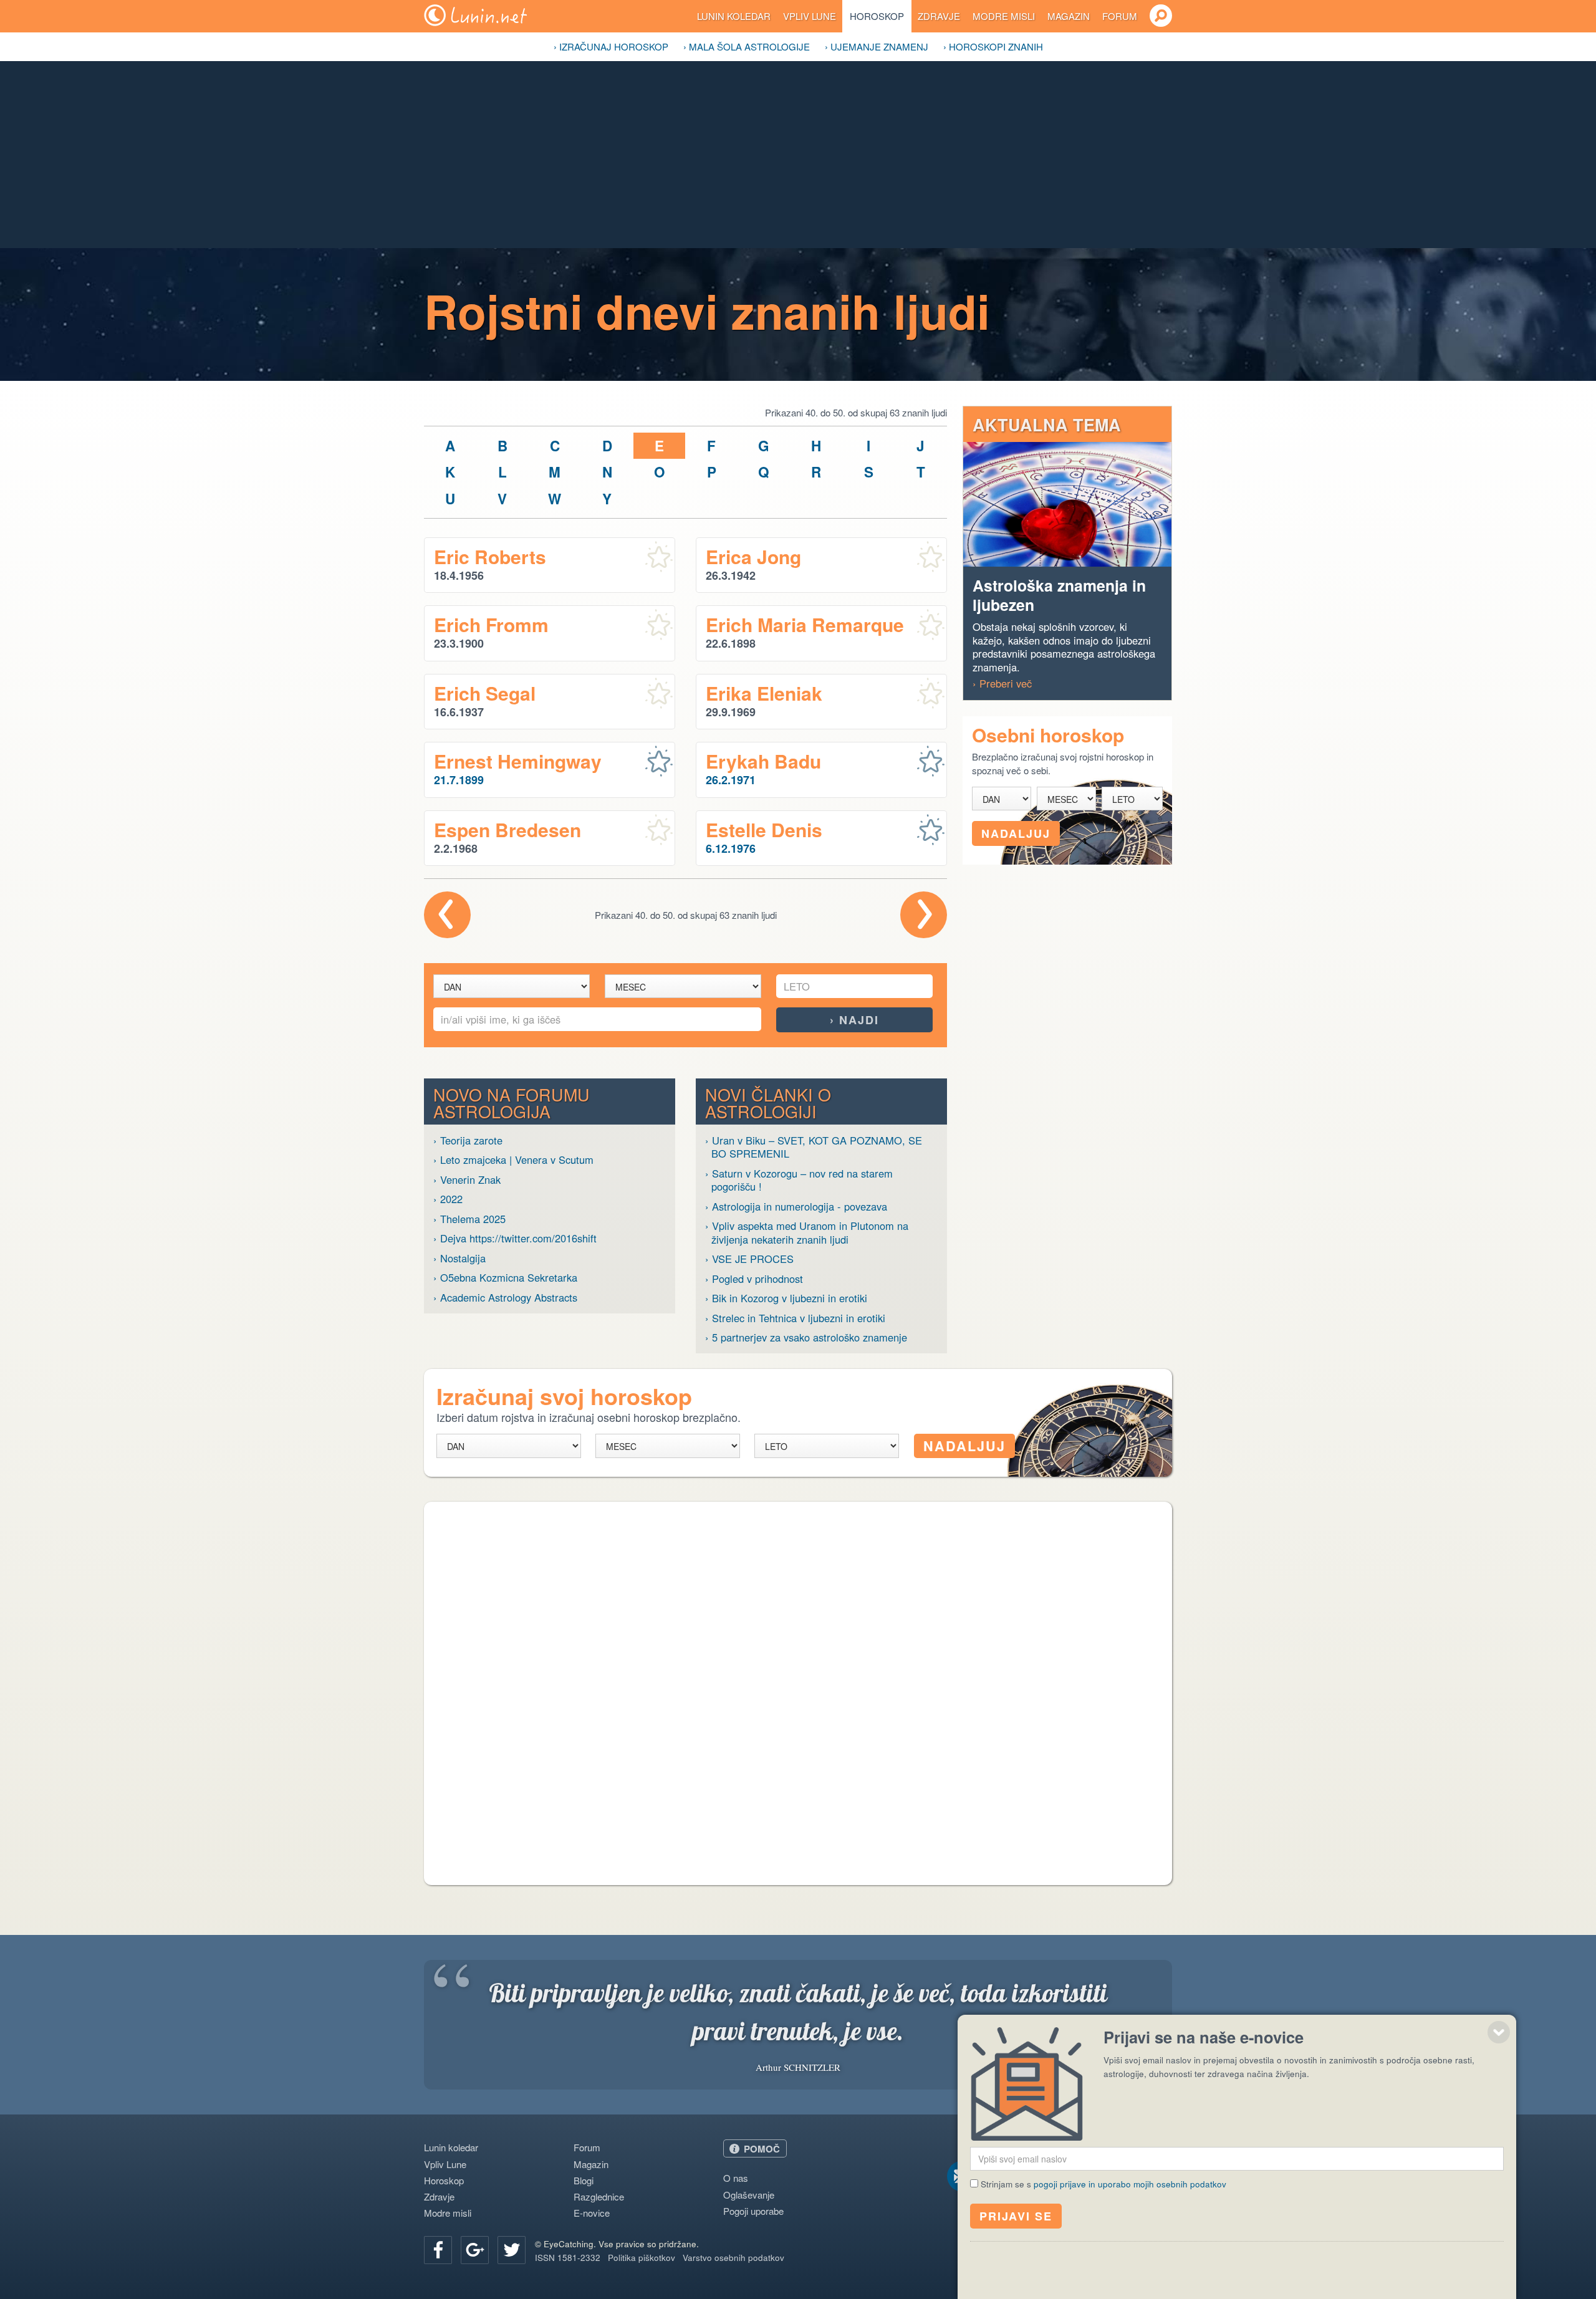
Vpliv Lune (810, 16)
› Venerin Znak (467, 1180)
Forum (1120, 16)
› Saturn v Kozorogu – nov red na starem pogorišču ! (799, 1180)
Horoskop (877, 16)
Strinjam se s (1103, 2184)
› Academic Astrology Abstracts (505, 1298)
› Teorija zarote (468, 1140)
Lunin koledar (734, 16)
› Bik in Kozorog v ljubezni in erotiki (786, 1298)
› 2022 (448, 1199)
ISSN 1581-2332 (568, 2258)
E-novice (592, 2213)
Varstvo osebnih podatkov (733, 2258)
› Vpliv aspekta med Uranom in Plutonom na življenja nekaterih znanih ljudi (807, 1233)
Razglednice (599, 2196)
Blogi (584, 2180)
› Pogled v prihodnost (754, 1279)
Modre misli (1004, 16)
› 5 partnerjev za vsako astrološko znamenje (806, 1337)
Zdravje (939, 16)
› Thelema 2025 (469, 1219)
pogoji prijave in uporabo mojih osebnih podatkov (1130, 2184)
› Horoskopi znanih (993, 46)
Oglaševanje (749, 2195)
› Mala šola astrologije (747, 46)
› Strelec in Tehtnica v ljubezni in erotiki (795, 1318)
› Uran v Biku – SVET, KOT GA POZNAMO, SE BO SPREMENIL (814, 1147)
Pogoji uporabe (753, 2211)
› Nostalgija (459, 1258)
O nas (736, 2178)
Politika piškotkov (642, 2258)
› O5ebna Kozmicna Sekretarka (505, 1278)
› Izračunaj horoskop (611, 46)
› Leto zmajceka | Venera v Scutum (513, 1160)
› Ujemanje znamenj (877, 46)
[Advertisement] (798, 155)
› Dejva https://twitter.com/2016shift (515, 1238)
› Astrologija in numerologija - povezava (796, 1207)
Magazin (1069, 16)
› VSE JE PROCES (749, 1259)
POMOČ (762, 2149)
